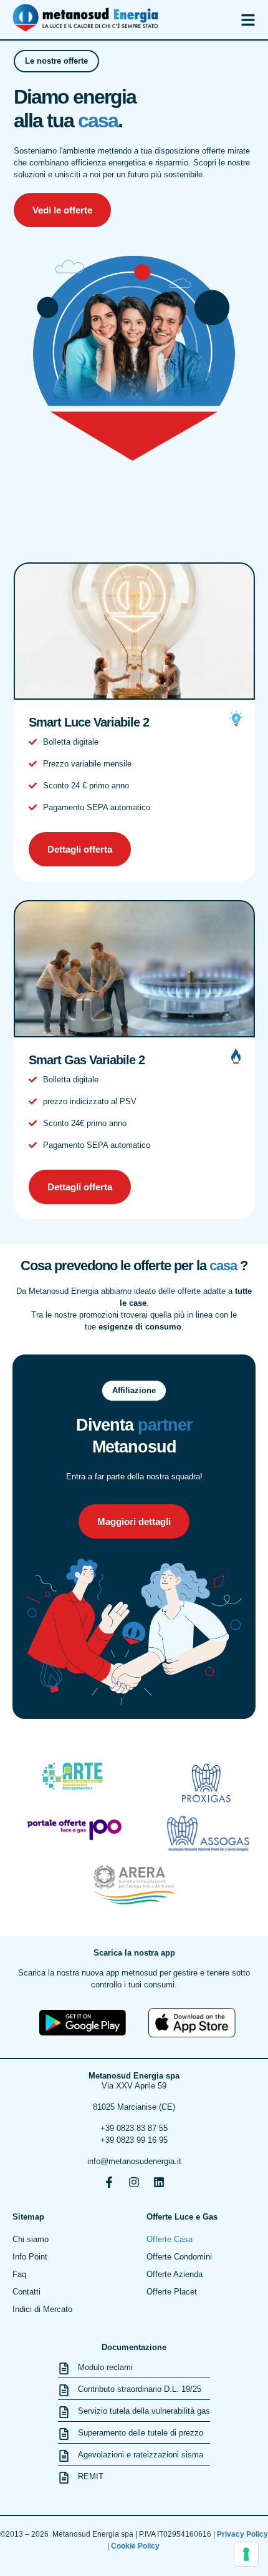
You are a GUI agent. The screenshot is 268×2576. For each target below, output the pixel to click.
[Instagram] (134, 2182)
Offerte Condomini (179, 2257)
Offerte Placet (172, 2292)
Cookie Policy (136, 2546)
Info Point (30, 2257)
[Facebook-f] (109, 2182)
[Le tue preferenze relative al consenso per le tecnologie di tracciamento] (246, 2554)
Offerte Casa (170, 2239)
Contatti (26, 2292)
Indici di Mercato (42, 2309)
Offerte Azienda (175, 2274)
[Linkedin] (159, 2182)
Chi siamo (31, 2239)
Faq (19, 2274)
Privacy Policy (242, 2534)
